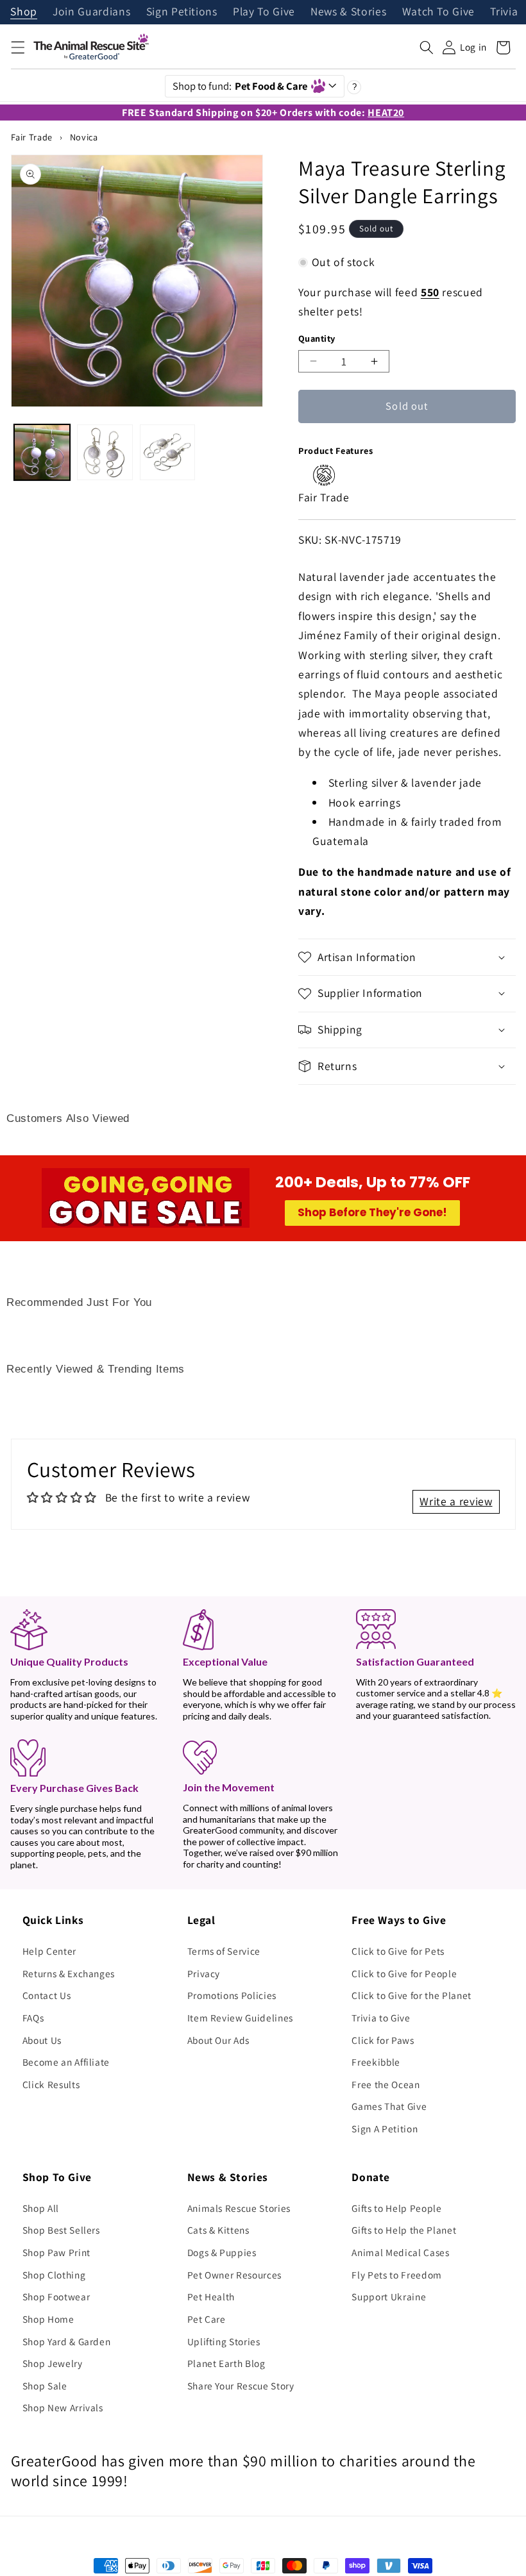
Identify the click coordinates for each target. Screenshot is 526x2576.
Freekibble (376, 2062)
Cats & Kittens (218, 2230)
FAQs (33, 2018)
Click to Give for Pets (398, 1951)
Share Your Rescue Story (241, 2386)
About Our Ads (219, 2040)
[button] (17, 47)
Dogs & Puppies (222, 2252)
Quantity (317, 338)
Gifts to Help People (396, 2208)
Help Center (49, 1951)
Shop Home (48, 2319)
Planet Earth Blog (226, 2363)
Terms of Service (224, 1951)
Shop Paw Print (56, 2252)
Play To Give (264, 12)
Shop (24, 12)
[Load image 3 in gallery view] (168, 452)
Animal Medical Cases (400, 2252)
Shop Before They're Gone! (372, 1212)
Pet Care (207, 2319)
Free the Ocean (386, 2084)
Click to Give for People (404, 1973)
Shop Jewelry (53, 2363)
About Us (42, 2040)
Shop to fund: (240, 86)
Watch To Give (439, 12)
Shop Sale (45, 2386)
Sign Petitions (182, 12)
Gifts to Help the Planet (404, 2230)
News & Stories (348, 12)
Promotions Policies (232, 1995)
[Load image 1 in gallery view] (42, 452)
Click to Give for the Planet (411, 1995)
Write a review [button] (456, 1501)
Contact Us (47, 1995)
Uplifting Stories (224, 2341)
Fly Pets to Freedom (397, 2275)
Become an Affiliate (66, 2062)
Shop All (41, 2208)
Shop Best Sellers (61, 2230)
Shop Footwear (56, 2296)
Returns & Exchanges (69, 1973)
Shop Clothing (54, 2275)
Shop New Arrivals (63, 2407)
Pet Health (211, 2296)
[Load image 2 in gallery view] (105, 452)
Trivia (504, 12)
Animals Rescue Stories (239, 2208)
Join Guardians (91, 12)
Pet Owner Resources (235, 2275)
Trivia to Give (381, 2018)
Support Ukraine (389, 2296)
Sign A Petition (385, 2129)
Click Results (51, 2084)
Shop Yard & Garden (67, 2341)
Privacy (204, 1973)
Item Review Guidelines (241, 2018)
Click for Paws (383, 2040)
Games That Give (389, 2106)
